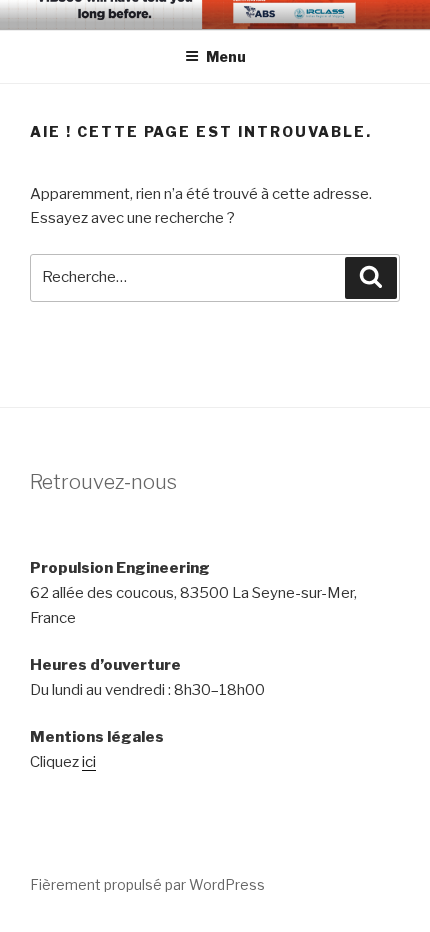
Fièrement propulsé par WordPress (147, 884)
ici (89, 762)
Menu (226, 56)
